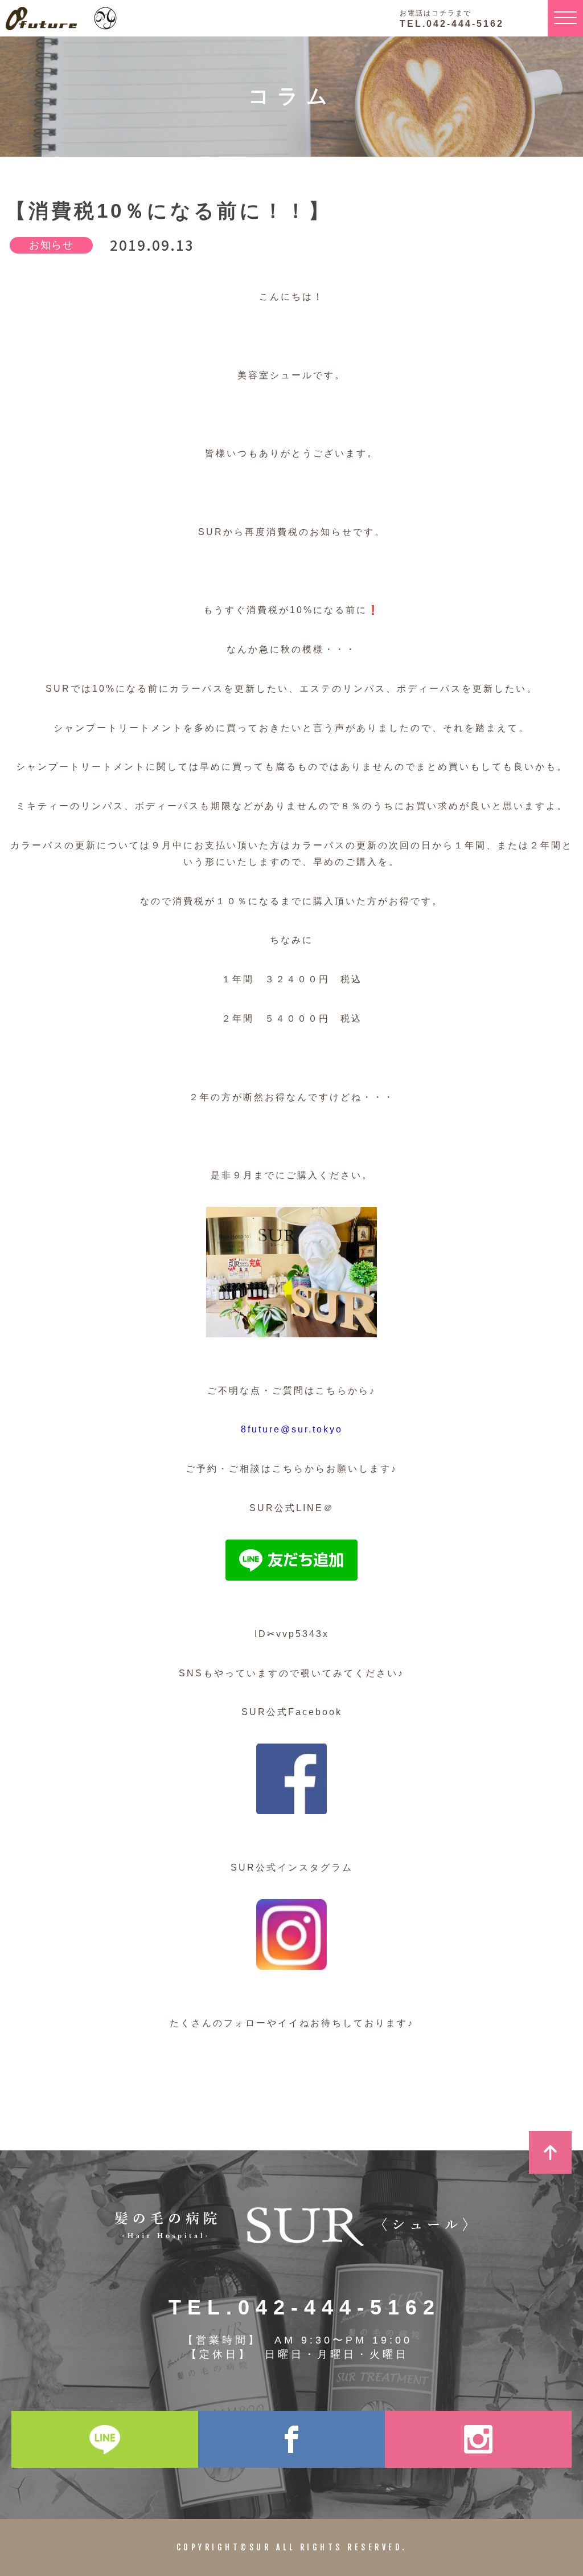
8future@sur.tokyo (292, 1429)
